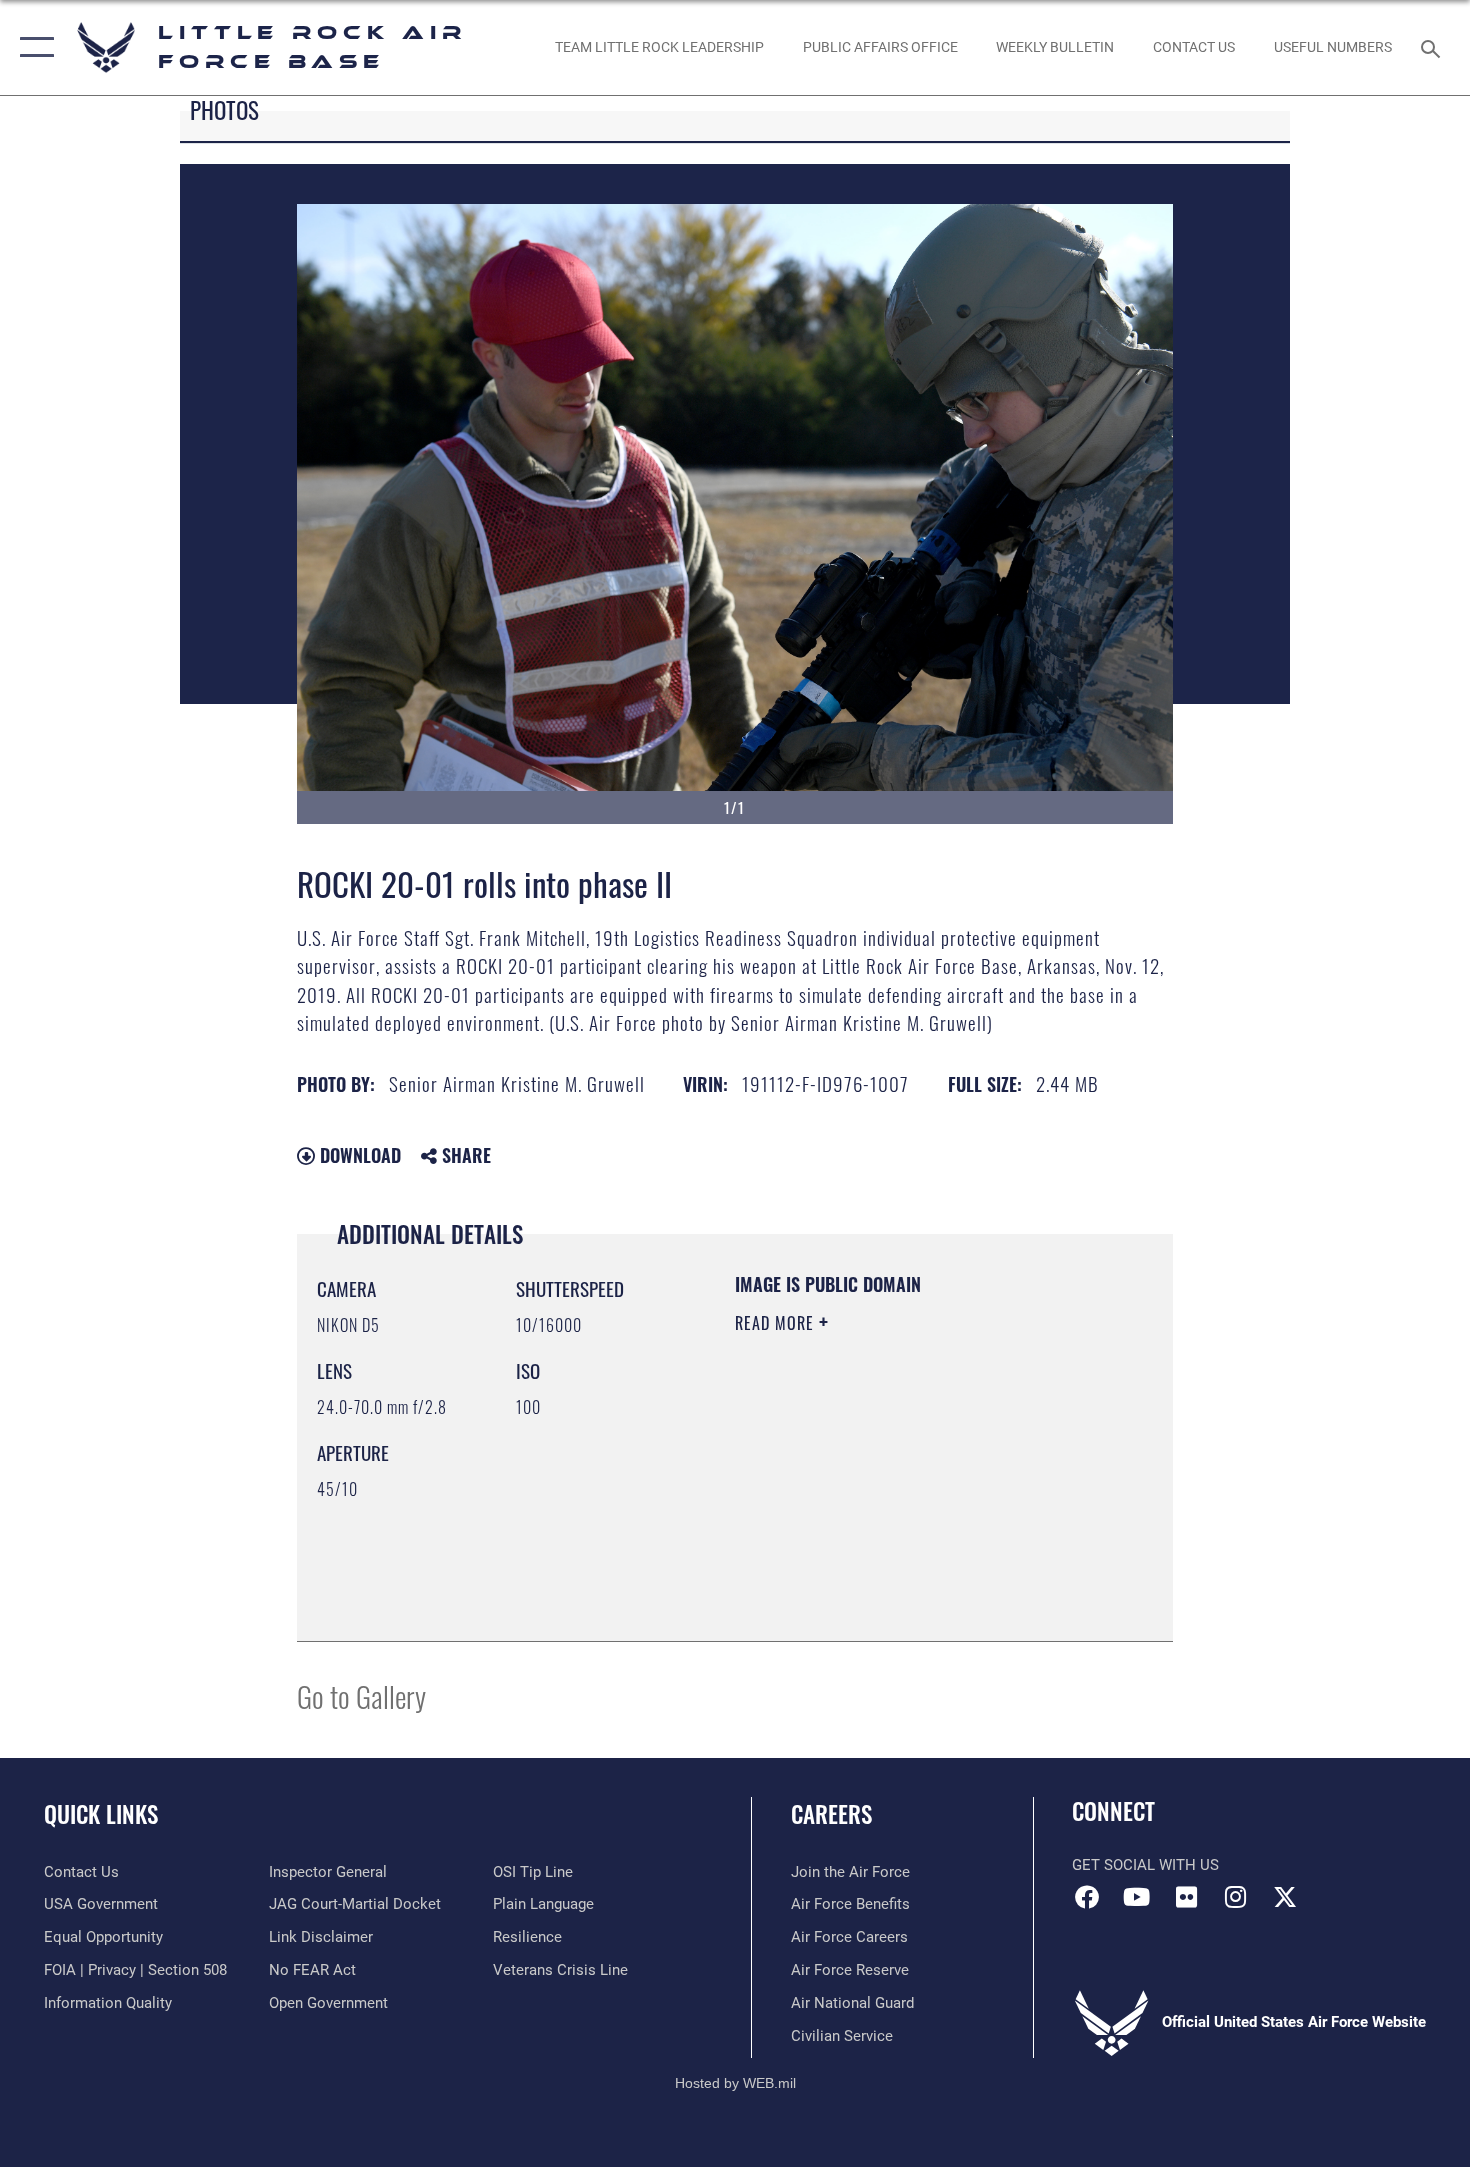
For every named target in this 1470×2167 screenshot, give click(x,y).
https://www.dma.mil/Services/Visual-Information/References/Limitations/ (856, 1520)
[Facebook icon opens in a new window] (1087, 1897)
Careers (831, 1814)
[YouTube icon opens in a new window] (1137, 1897)
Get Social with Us (1145, 1865)
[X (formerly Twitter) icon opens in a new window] (1285, 1897)
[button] (32, 47)
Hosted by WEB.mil (735, 2083)
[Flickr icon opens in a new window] (1186, 1897)
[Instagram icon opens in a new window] (1235, 1897)
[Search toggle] (1433, 47)
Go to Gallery (361, 1695)
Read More (777, 1323)
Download (358, 1155)
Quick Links (101, 1814)
